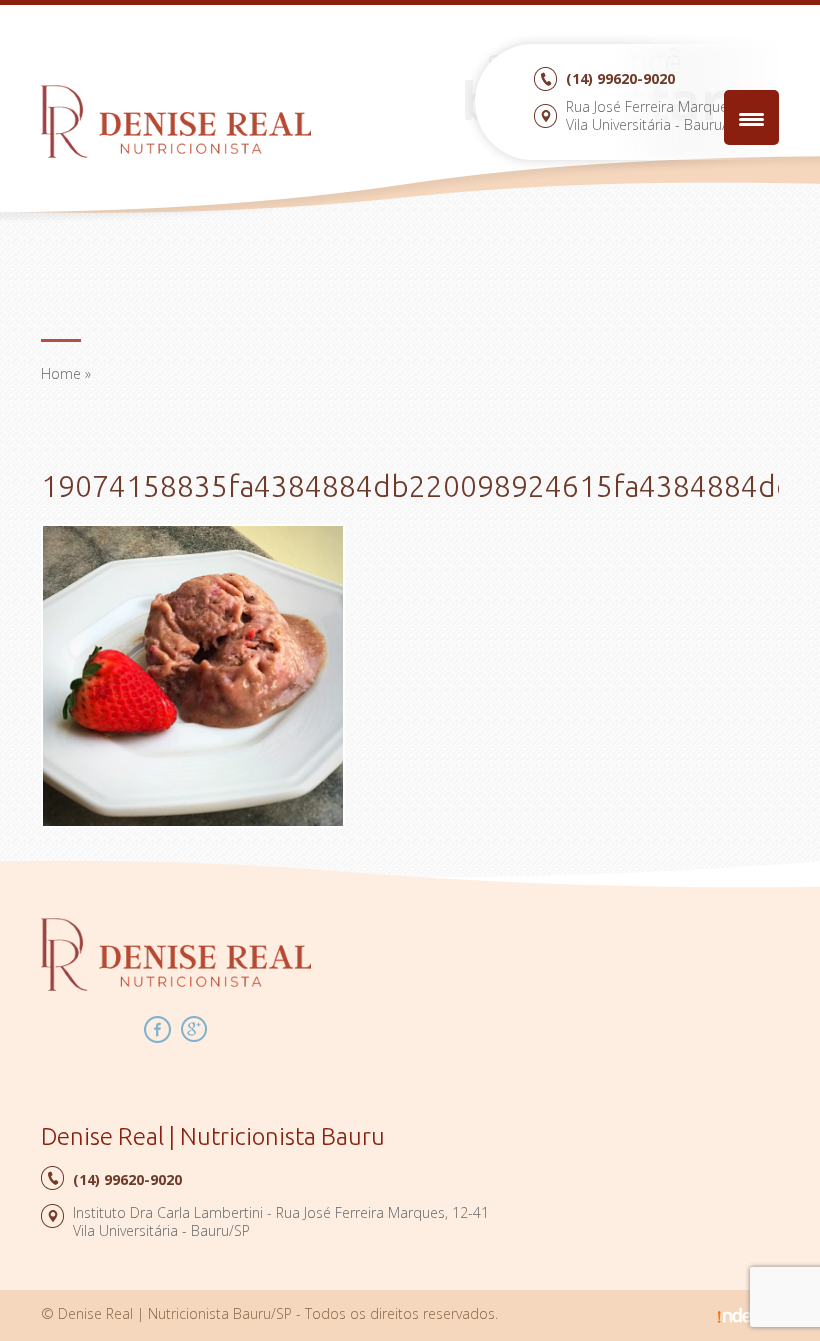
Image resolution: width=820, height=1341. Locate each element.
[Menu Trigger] (751, 117)
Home (61, 373)
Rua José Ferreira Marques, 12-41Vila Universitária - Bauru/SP (672, 115)
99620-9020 (620, 78)
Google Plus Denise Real (194, 1029)
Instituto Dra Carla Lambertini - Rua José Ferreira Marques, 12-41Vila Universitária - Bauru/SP (281, 1221)
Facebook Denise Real (157, 1029)
